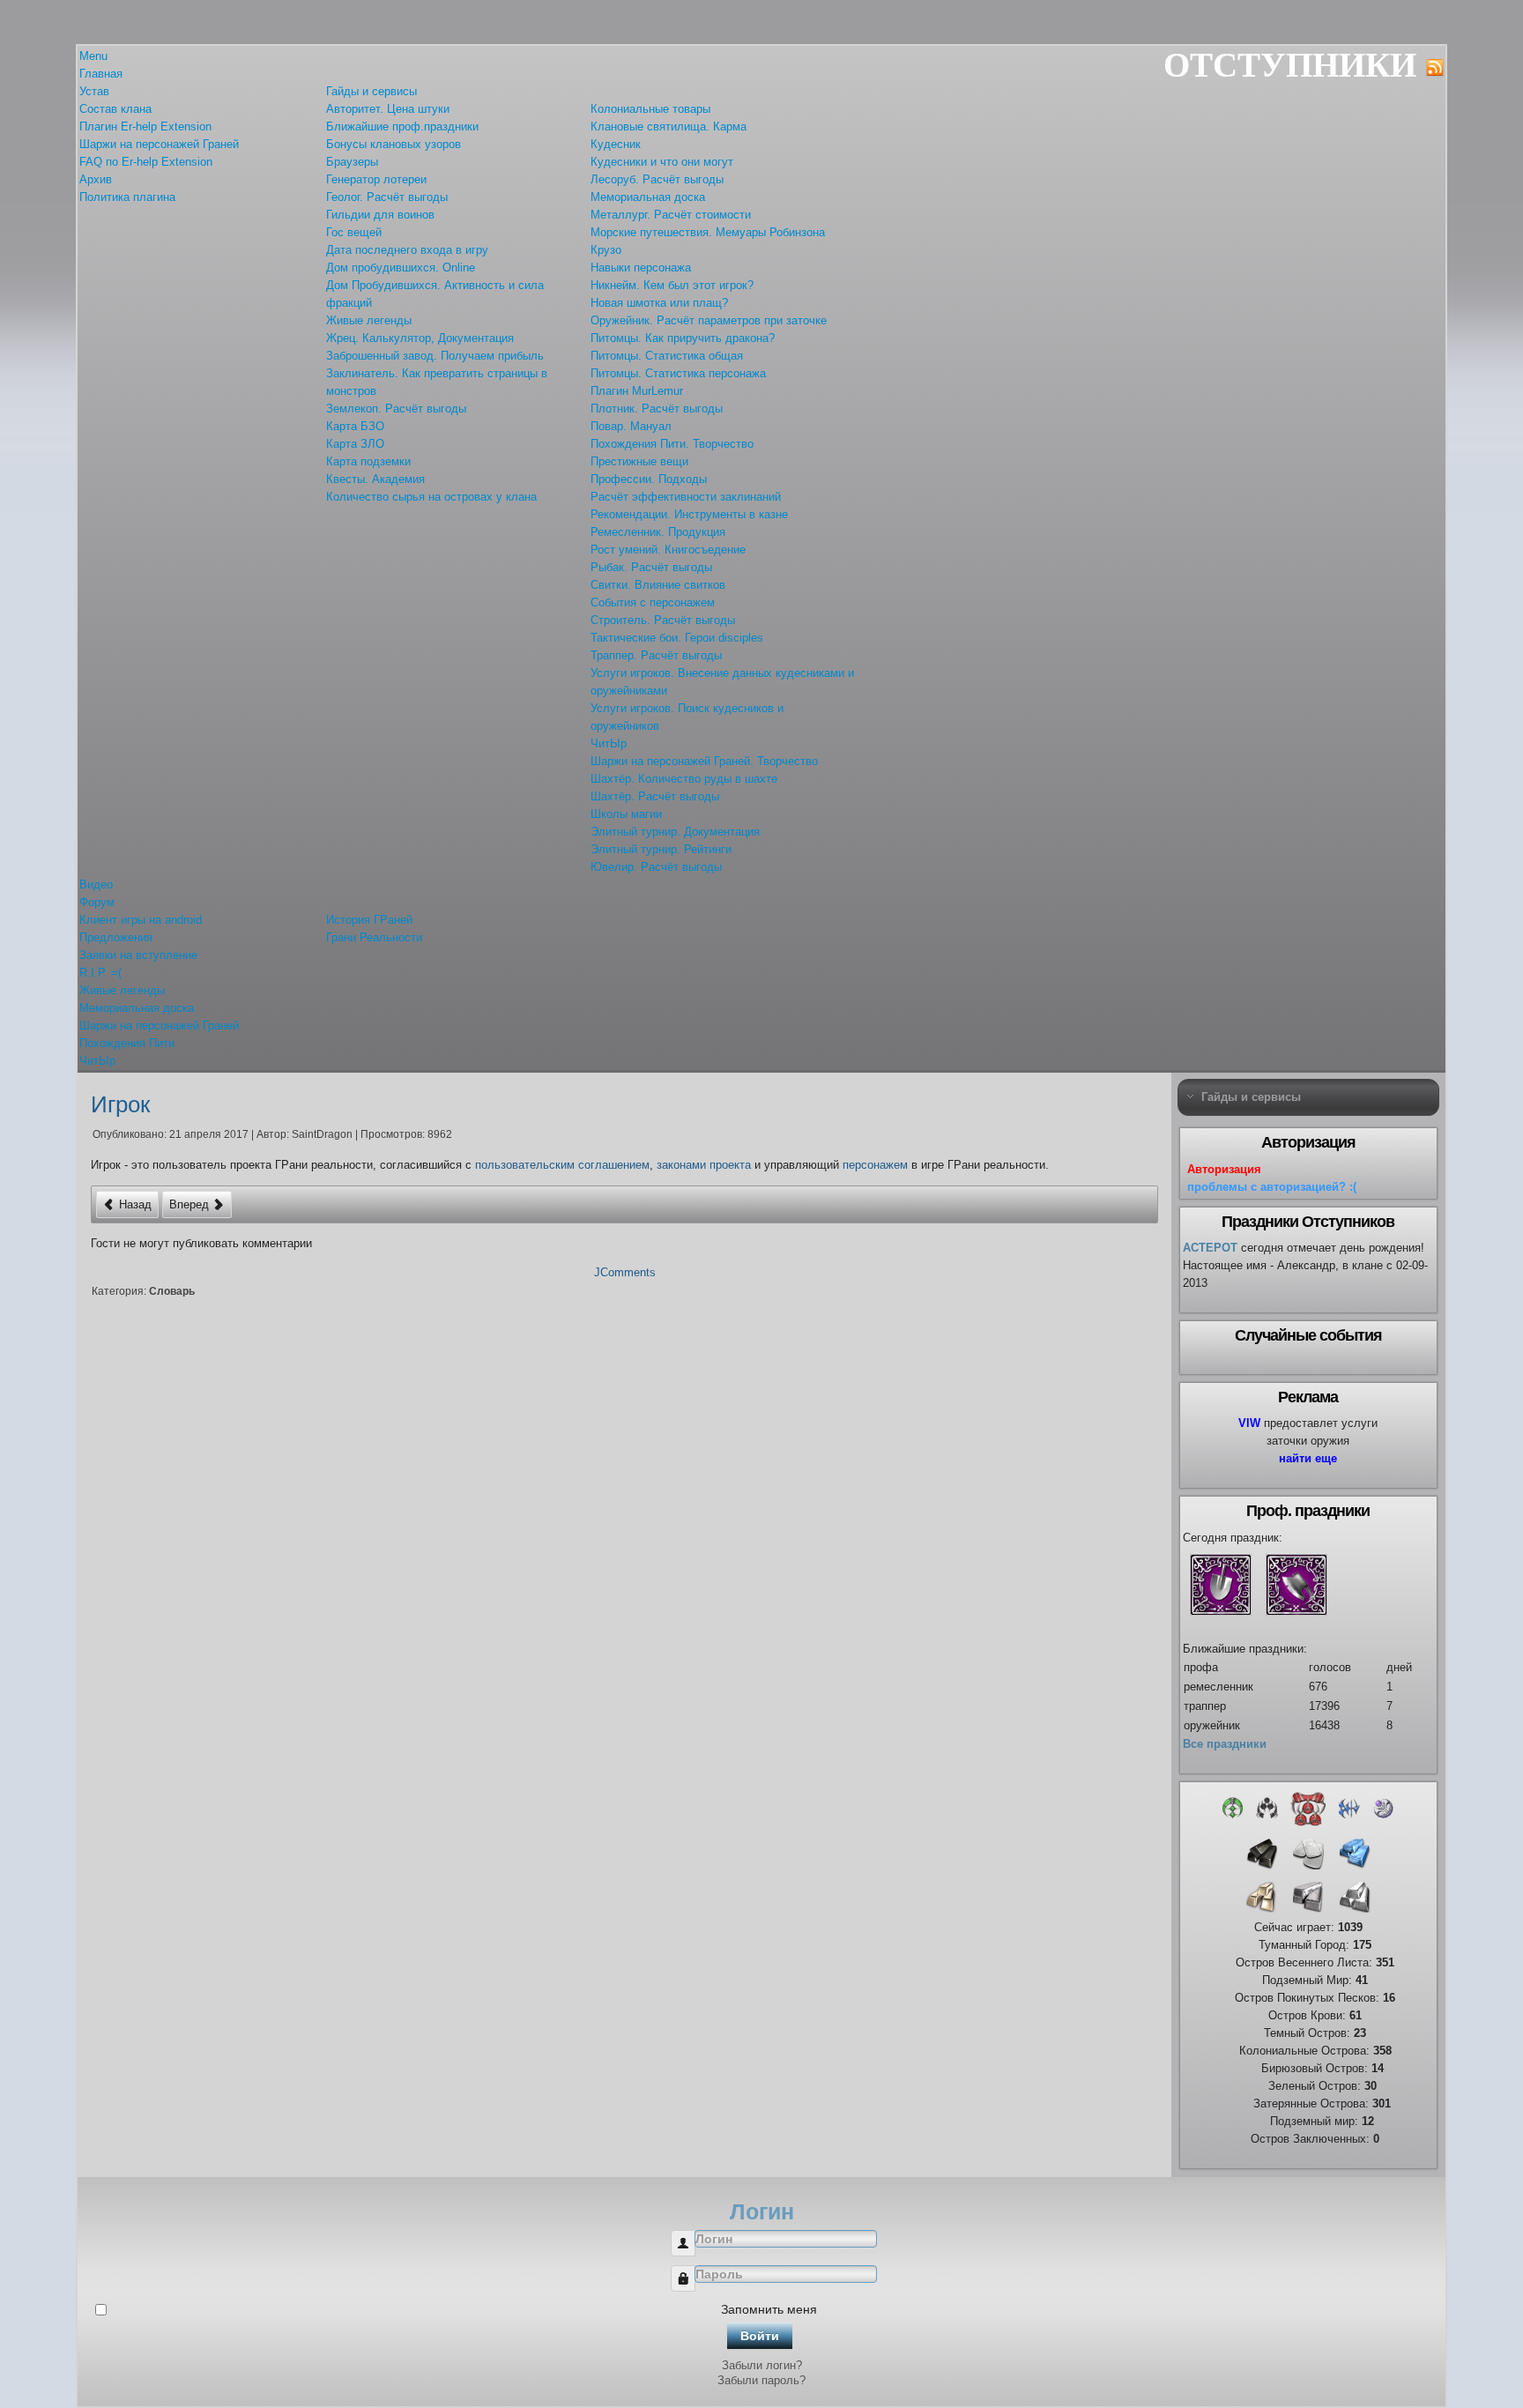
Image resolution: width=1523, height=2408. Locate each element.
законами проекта (704, 1165)
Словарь (172, 1291)
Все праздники (1225, 1744)
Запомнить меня (769, 2309)
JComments (625, 1272)
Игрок (120, 1104)
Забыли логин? (762, 2365)
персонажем (875, 1165)
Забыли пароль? (761, 2380)
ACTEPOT (1210, 1248)
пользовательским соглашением (562, 1165)
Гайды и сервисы (1251, 1097)
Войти (760, 2336)
